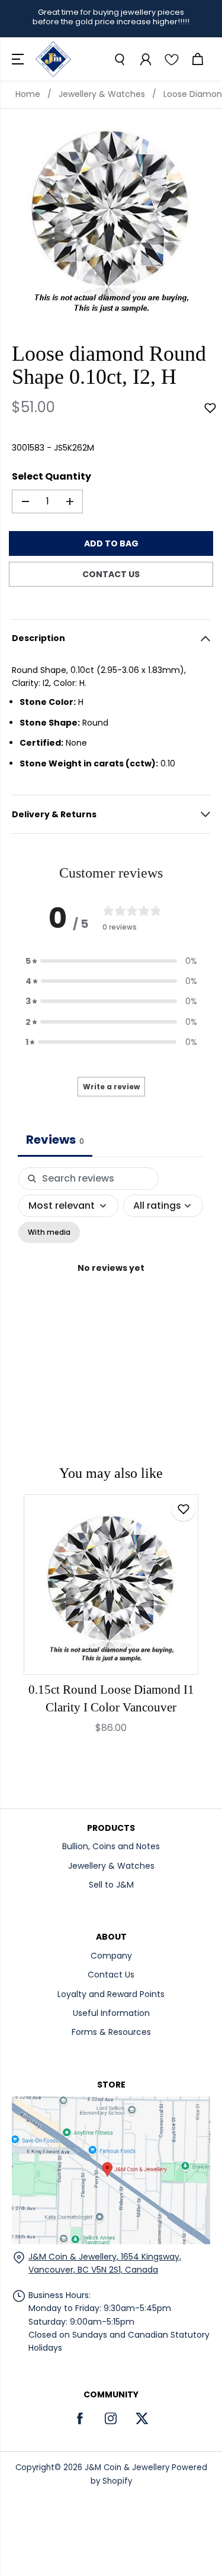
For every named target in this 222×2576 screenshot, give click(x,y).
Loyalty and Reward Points (111, 1994)
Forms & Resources (111, 2032)
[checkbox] (49, 1232)
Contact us (111, 574)
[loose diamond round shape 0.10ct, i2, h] (111, 217)
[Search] (119, 59)
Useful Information (111, 2013)
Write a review (111, 1087)
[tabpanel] (111, 1281)
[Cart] (197, 59)
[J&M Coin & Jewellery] (53, 59)
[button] (19, 59)
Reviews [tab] (55, 1140)
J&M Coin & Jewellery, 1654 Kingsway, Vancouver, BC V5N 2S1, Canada (105, 2263)
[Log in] (145, 59)
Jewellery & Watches (102, 94)
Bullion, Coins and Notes (111, 1846)
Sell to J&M (111, 1885)
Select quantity (52, 476)
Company (111, 1956)
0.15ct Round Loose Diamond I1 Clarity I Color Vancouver (111, 1698)
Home (28, 94)
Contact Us (111, 1975)
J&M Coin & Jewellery (127, 2467)
